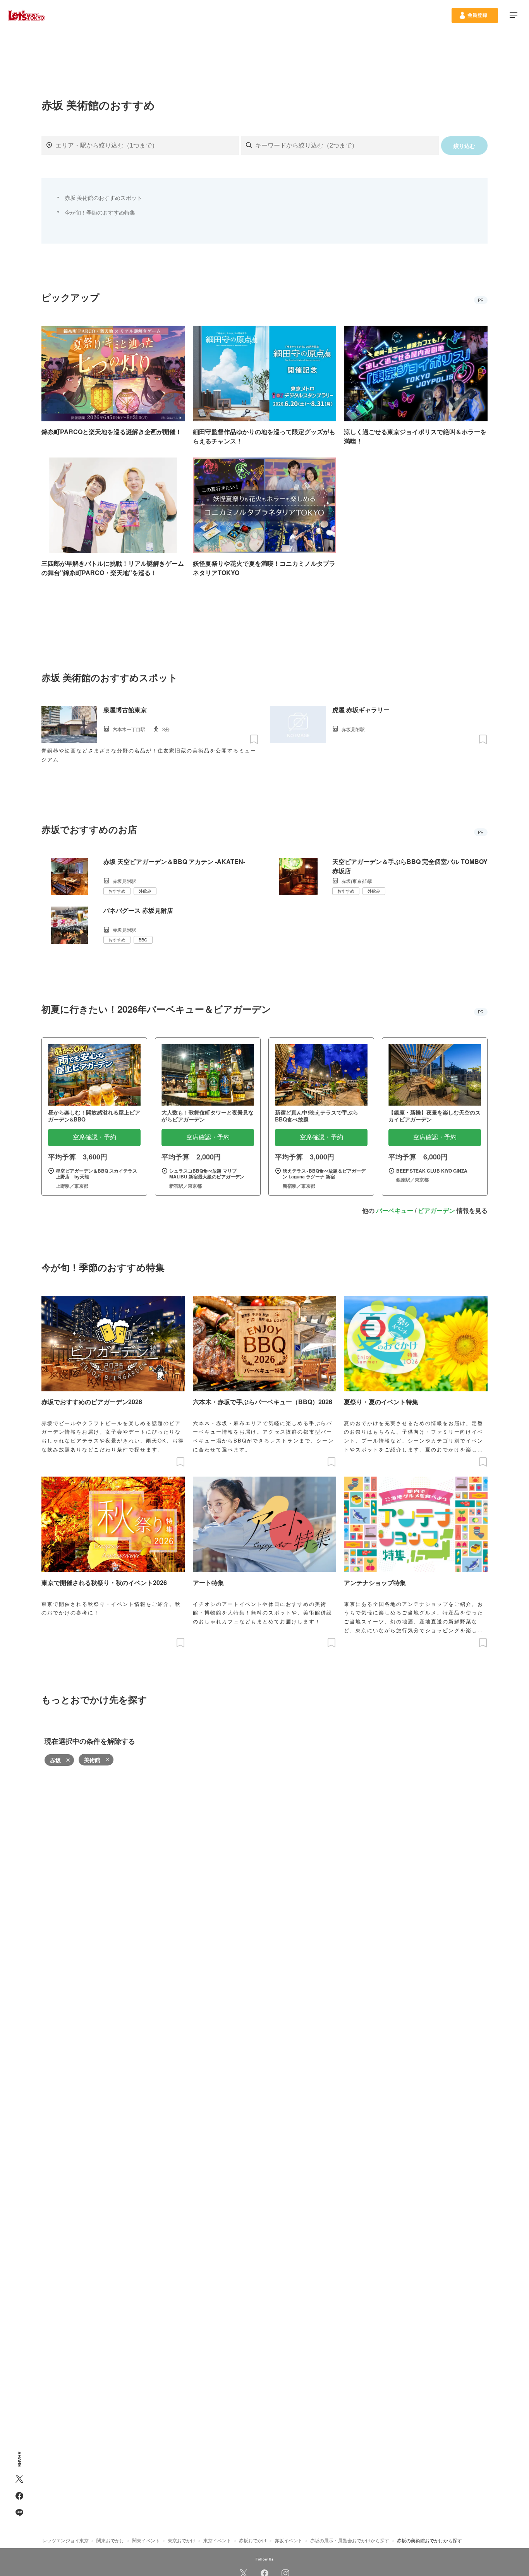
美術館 (92, 1760)
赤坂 (55, 1760)
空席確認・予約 (94, 1137)
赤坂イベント (289, 2540)
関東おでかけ (110, 2540)
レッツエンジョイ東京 (65, 2540)
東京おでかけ (182, 2540)
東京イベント (217, 2540)
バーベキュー (395, 1210)
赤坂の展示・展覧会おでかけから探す (350, 2540)
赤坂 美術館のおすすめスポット (103, 197)
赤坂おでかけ (253, 2540)
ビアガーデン (436, 1210)
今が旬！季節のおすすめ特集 (100, 212)
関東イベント (146, 2540)
